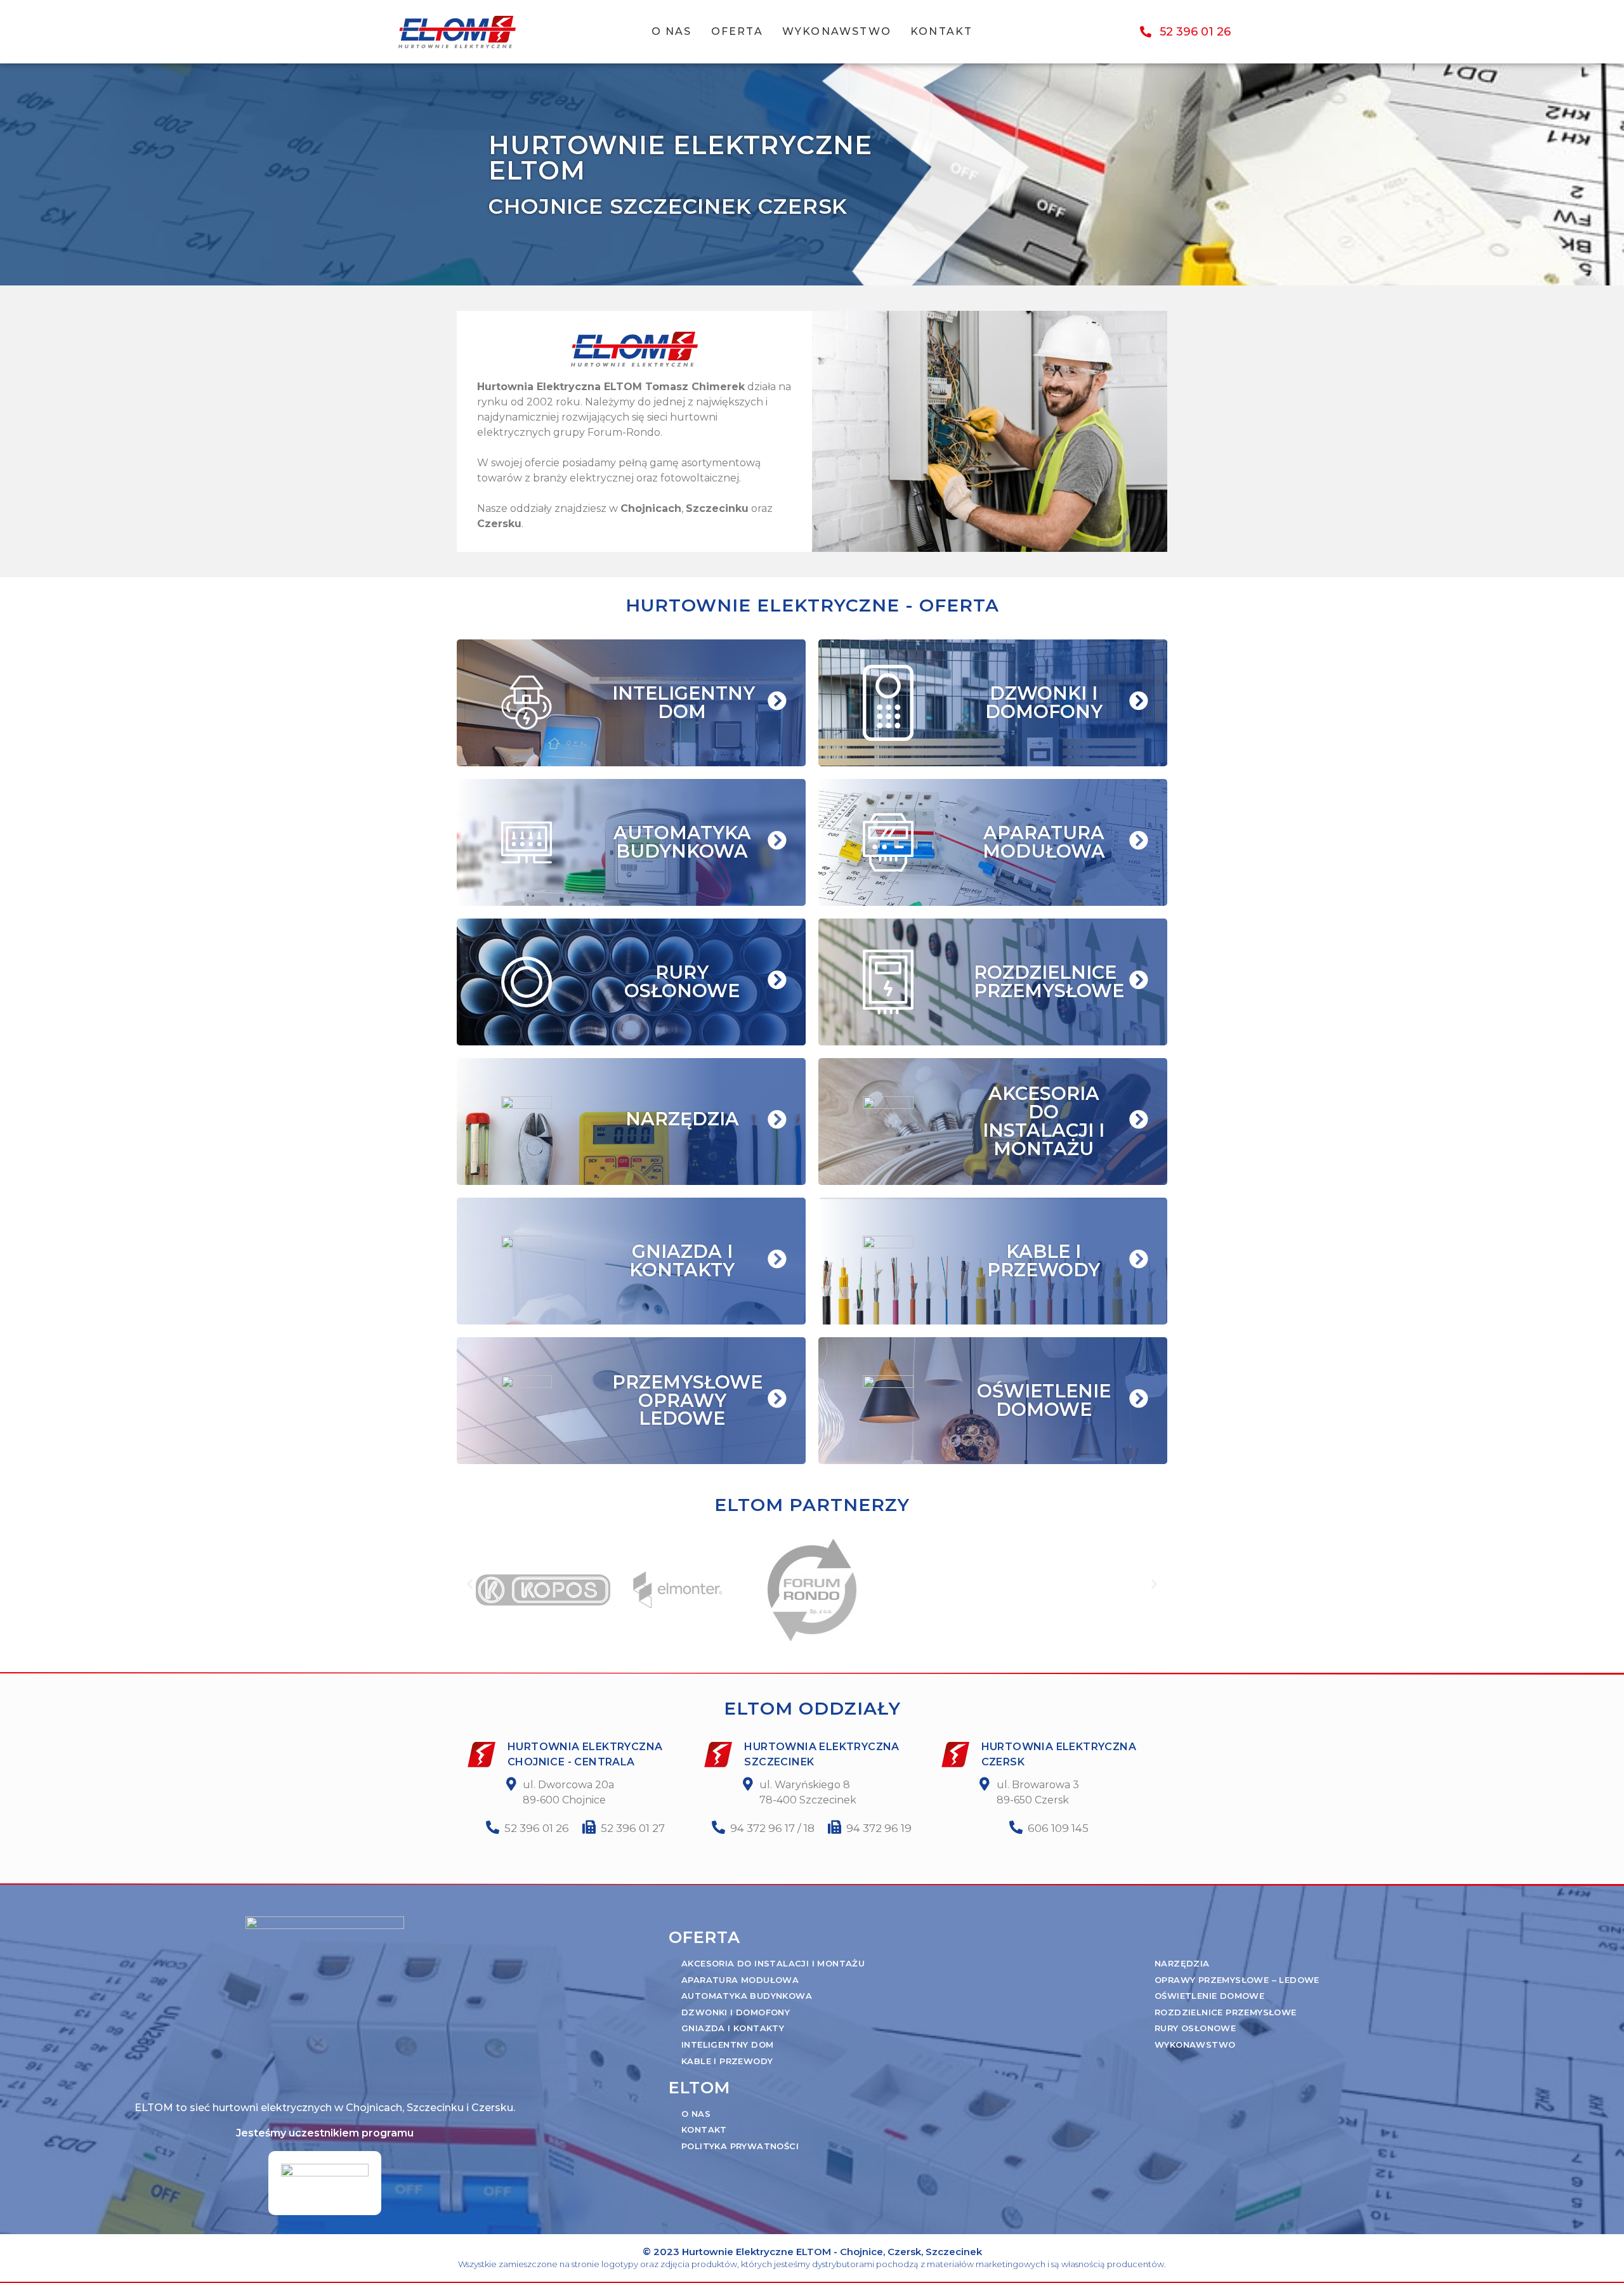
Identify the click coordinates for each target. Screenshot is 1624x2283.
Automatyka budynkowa (747, 1996)
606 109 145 (1058, 1828)
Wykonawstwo (837, 31)
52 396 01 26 (537, 1828)
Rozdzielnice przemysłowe (1226, 2012)
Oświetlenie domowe (1209, 1996)
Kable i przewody (727, 2061)
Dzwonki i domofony (736, 2012)
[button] (470, 1584)
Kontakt (941, 31)
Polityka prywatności (740, 2146)
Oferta (737, 31)
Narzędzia (1182, 1963)
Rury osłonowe (1195, 2028)
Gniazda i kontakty (733, 2028)
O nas (672, 31)
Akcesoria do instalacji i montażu (773, 1963)
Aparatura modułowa (740, 1980)
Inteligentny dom (727, 2044)
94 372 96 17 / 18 (772, 1828)
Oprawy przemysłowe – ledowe (1237, 1980)
